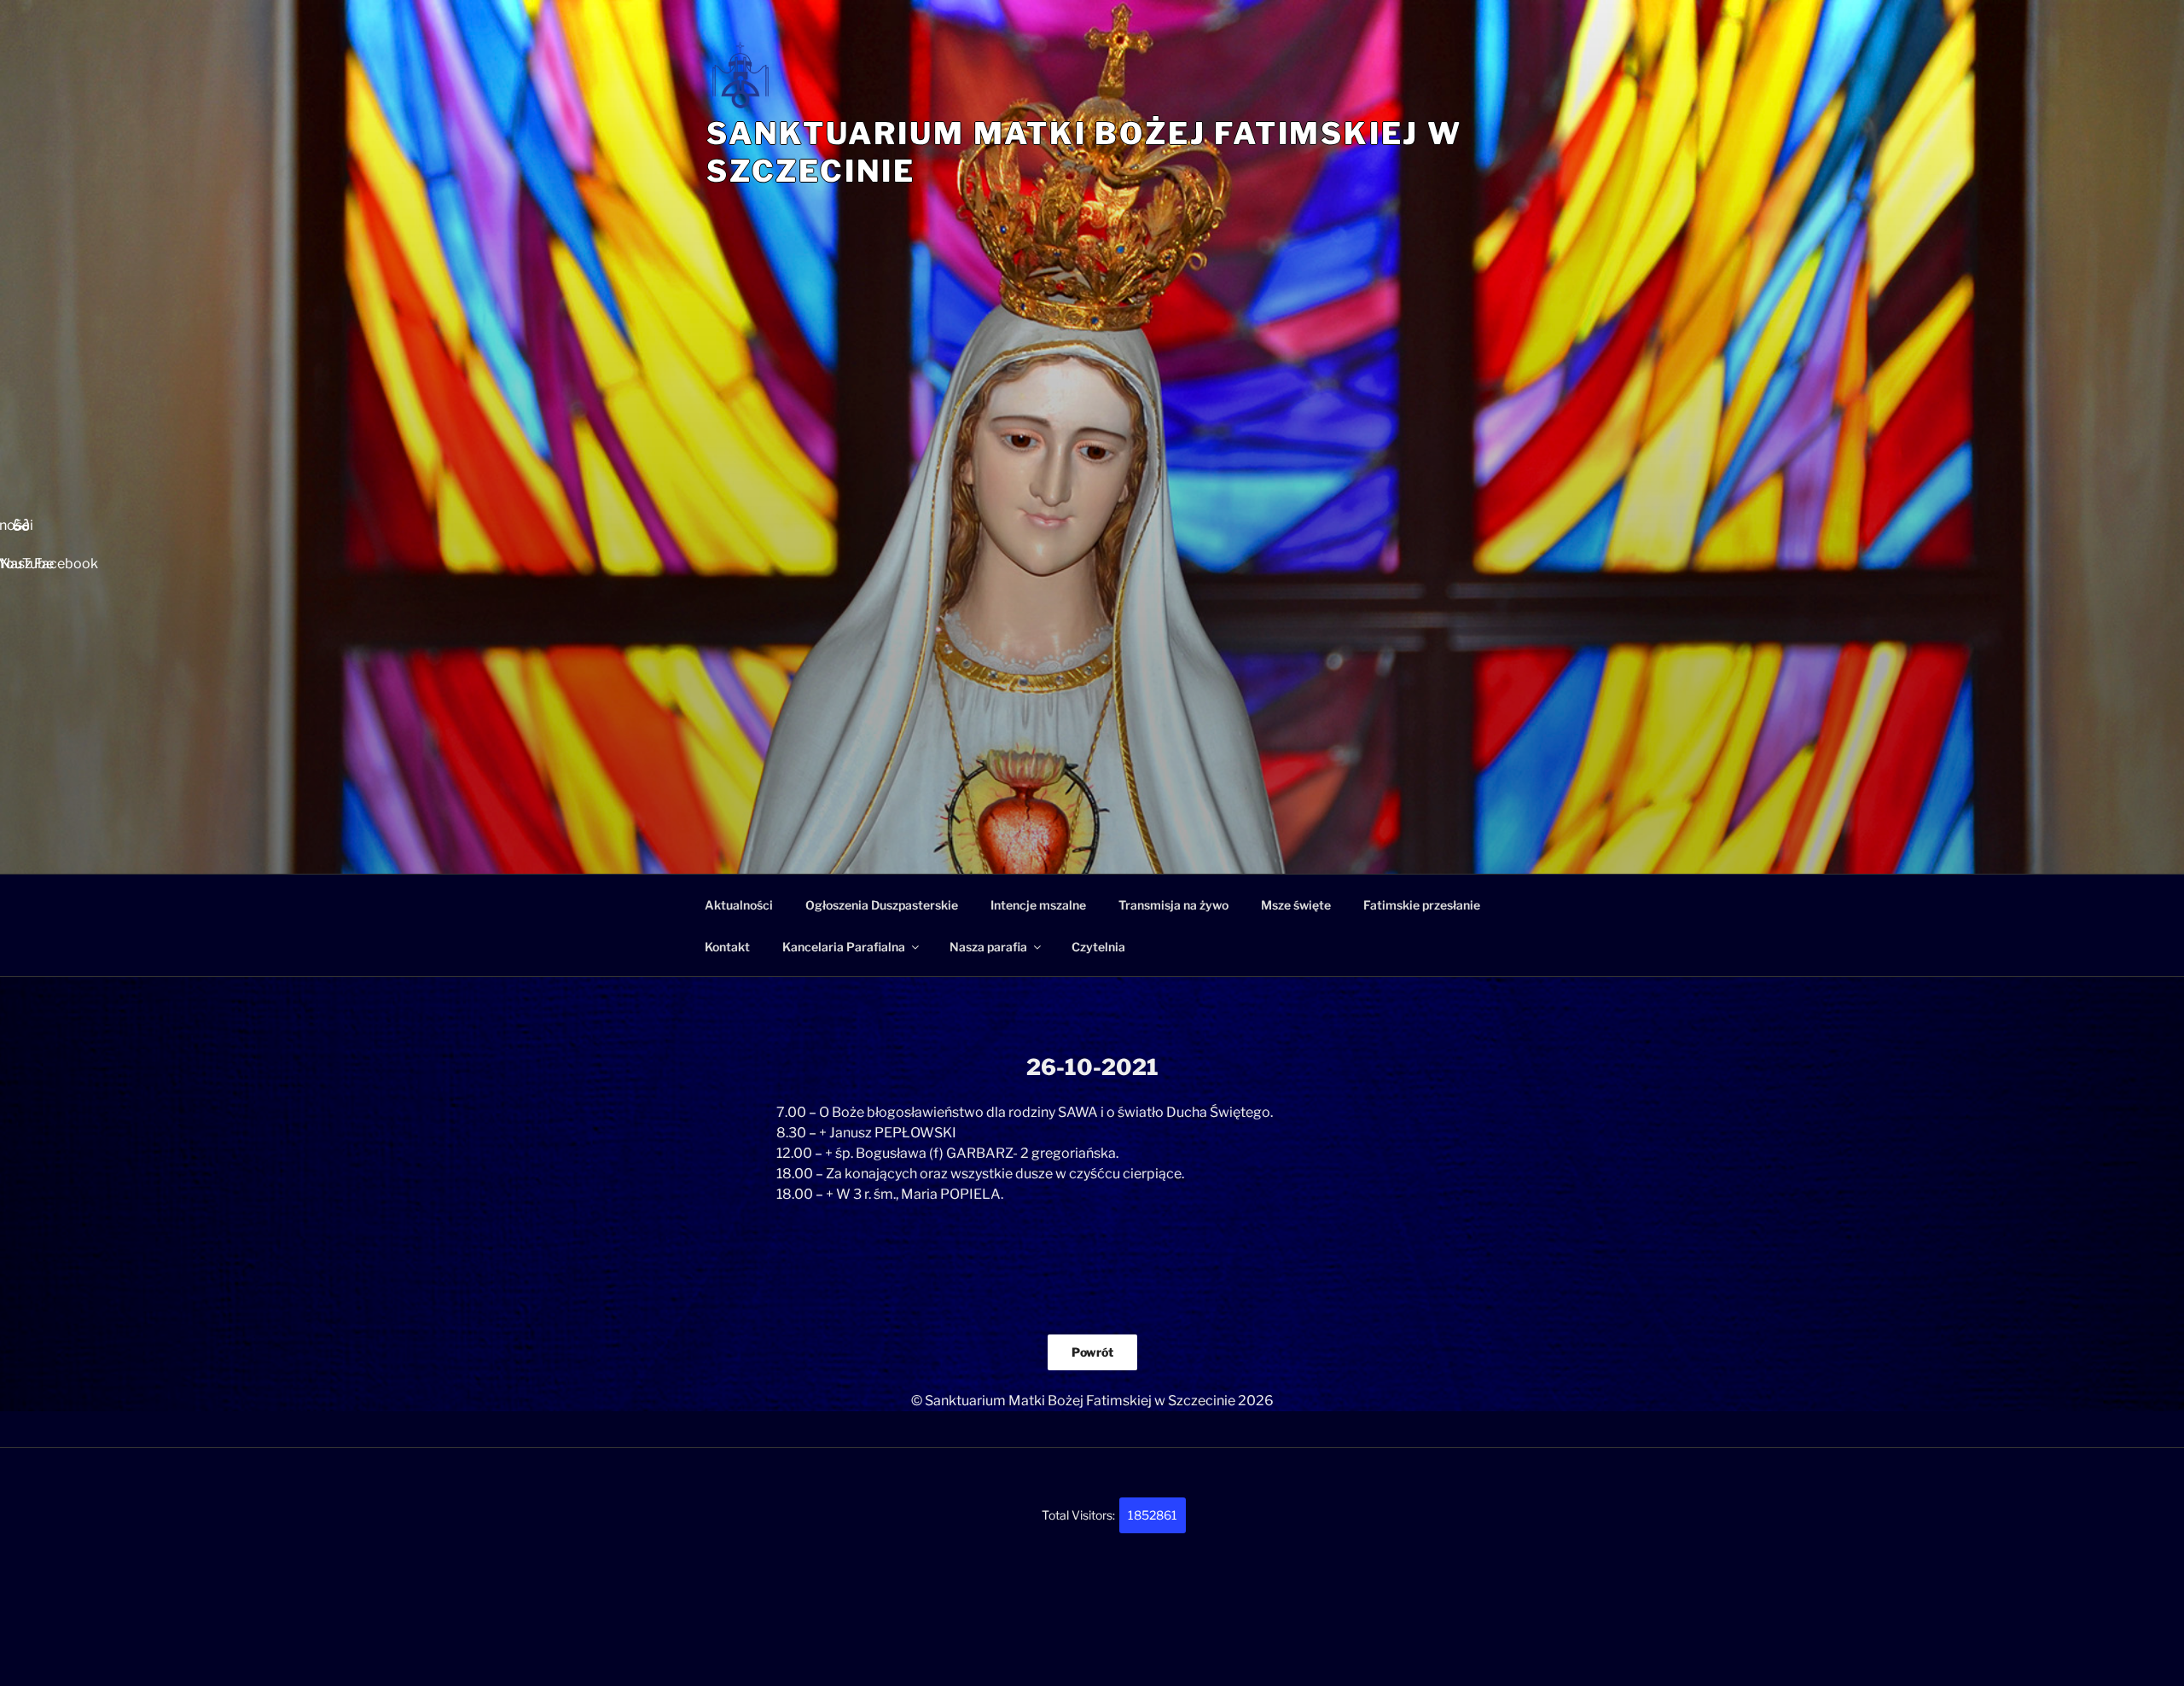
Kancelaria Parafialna (844, 947)
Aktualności (739, 905)
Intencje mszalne (1038, 905)
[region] (1092, 655)
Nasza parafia (988, 947)
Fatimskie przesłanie (1422, 905)
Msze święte (1296, 905)
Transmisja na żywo (1173, 905)
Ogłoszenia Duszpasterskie (882, 905)
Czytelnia (1098, 947)
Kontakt (727, 947)
